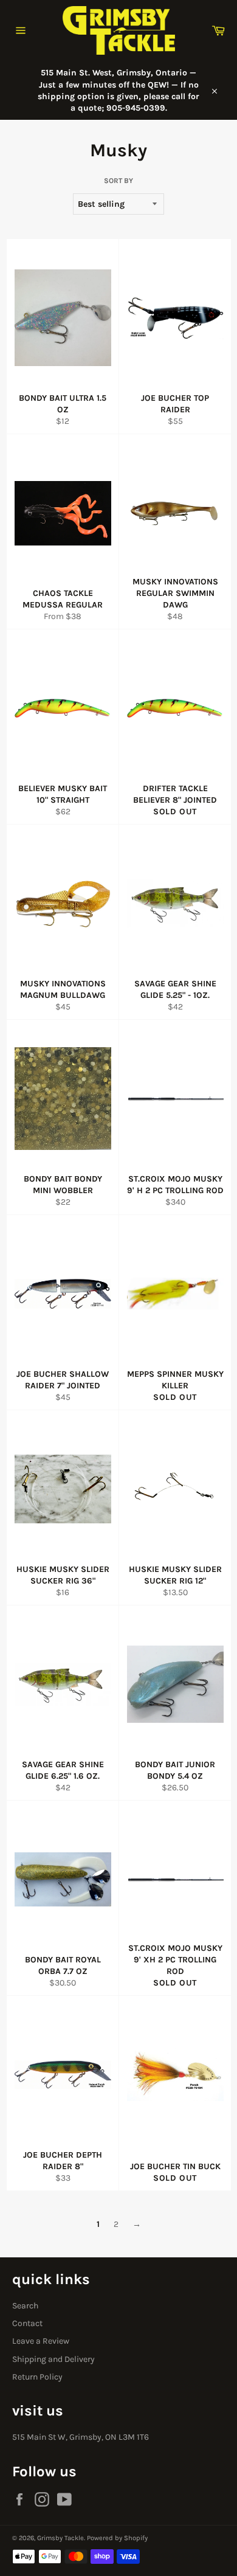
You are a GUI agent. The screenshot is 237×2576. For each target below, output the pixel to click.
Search (25, 2306)
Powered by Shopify (117, 2538)
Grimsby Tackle (60, 2538)
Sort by (118, 181)
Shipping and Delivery (53, 2359)
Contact (27, 2323)
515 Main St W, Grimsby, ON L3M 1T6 (81, 2437)
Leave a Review (41, 2341)
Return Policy (37, 2377)
